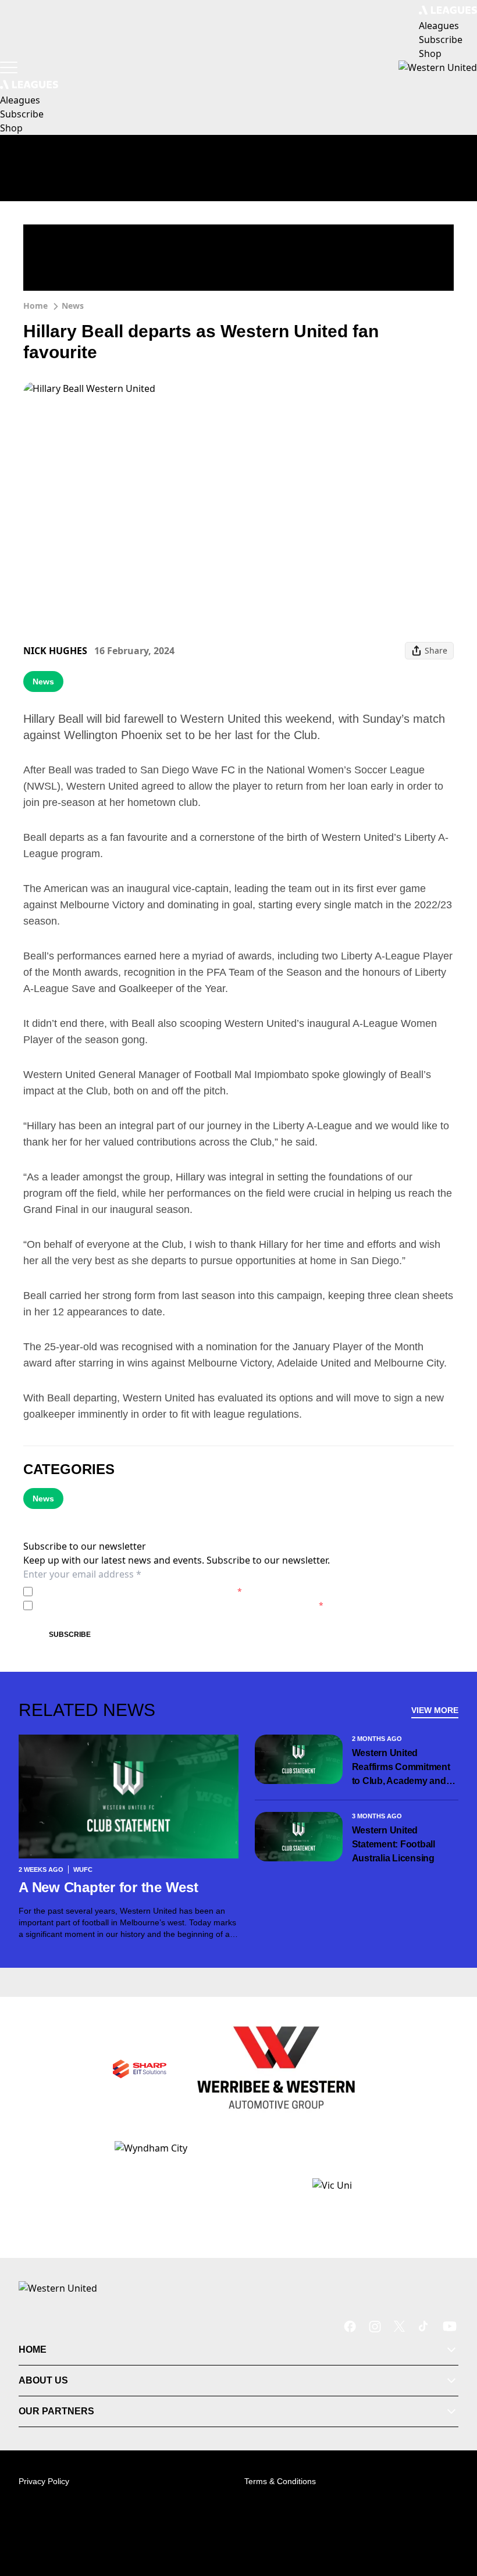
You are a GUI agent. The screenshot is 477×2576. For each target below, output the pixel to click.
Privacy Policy (118, 1591)
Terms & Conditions (280, 2481)
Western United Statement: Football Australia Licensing (394, 1844)
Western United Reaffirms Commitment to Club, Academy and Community (401, 1768)
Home (35, 306)
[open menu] (9, 67)
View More (435, 1710)
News (73, 306)
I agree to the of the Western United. (140, 1591)
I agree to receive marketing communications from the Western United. (180, 1605)
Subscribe (70, 1635)
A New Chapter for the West (108, 1887)
